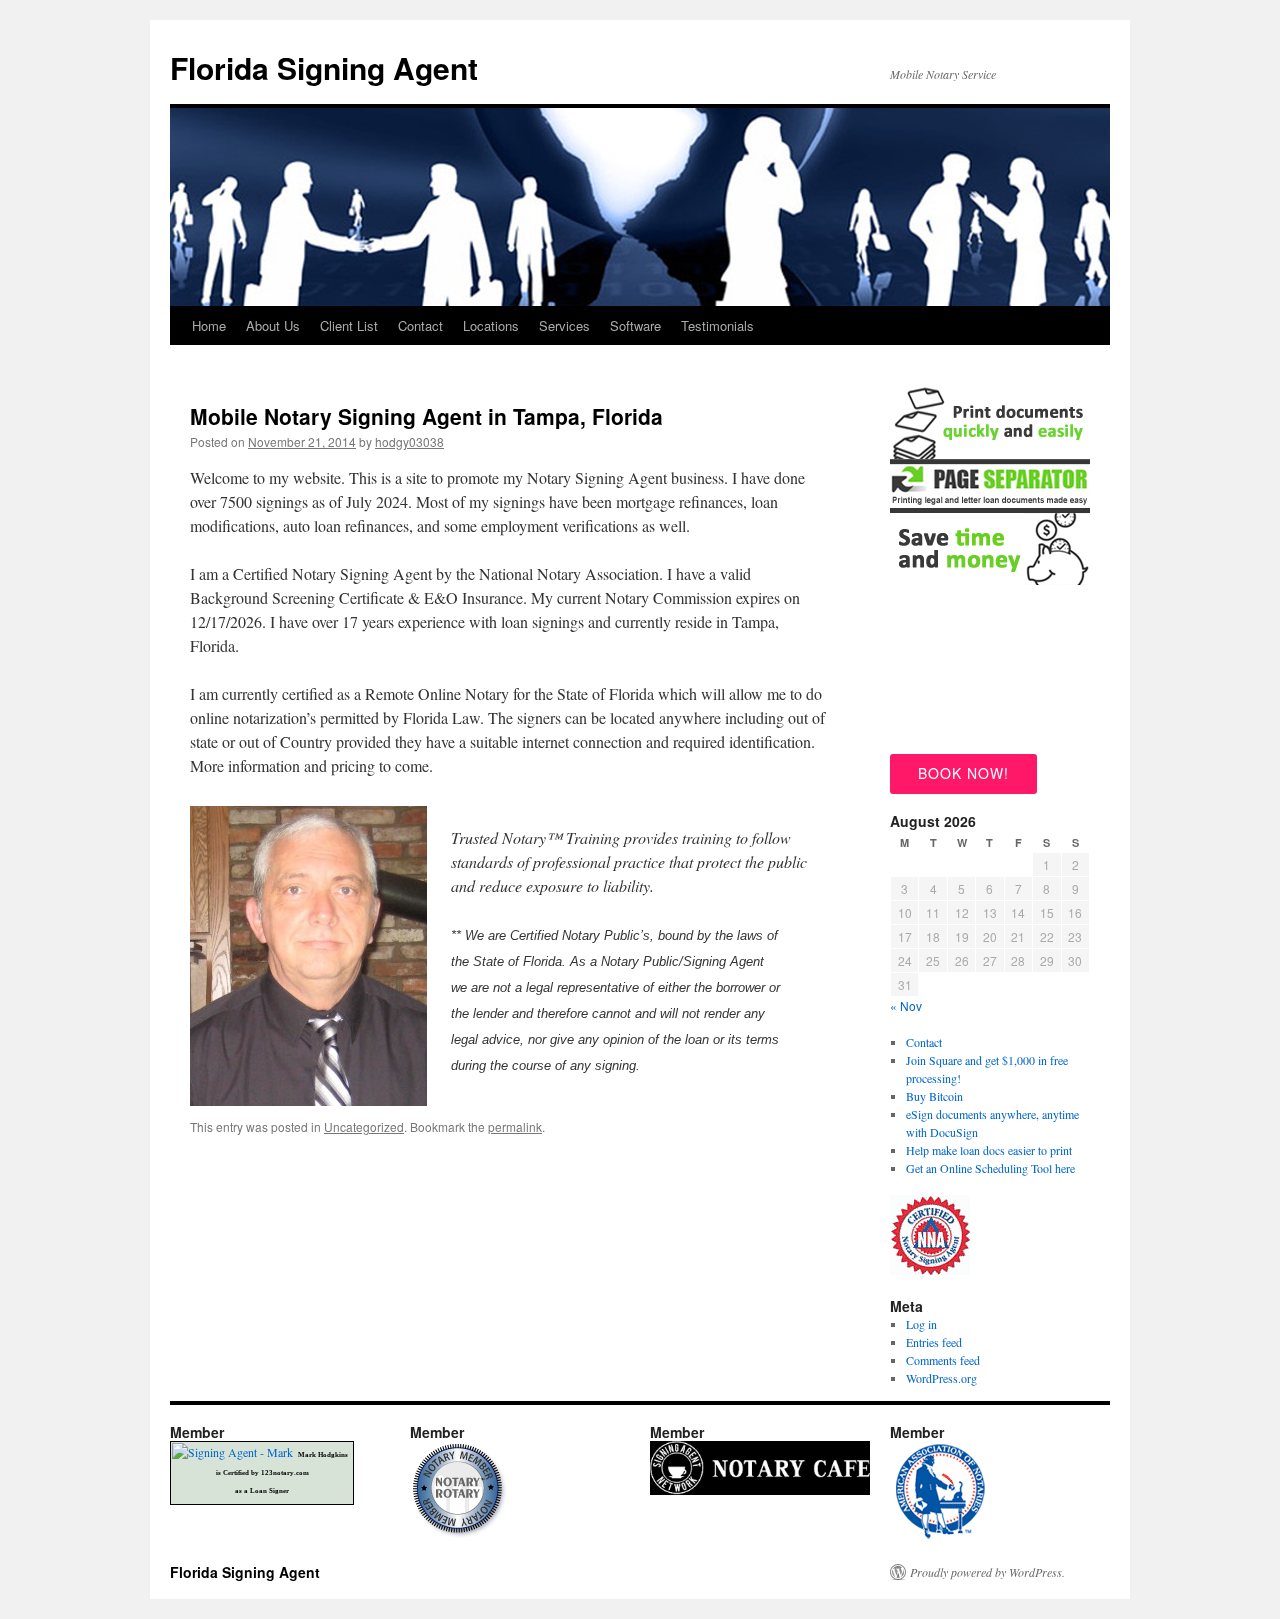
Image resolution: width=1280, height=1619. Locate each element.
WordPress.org (941, 1378)
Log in (921, 1324)
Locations (491, 325)
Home (209, 325)
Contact (420, 325)
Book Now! (963, 773)
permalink (515, 1126)
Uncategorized (364, 1126)
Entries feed (934, 1342)
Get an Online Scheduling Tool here (990, 1168)
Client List (349, 325)
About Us (273, 325)
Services (564, 325)
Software (635, 325)
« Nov (906, 1005)
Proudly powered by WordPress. (987, 1572)
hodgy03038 (409, 441)
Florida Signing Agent (324, 67)
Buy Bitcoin (934, 1096)
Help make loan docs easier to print (989, 1150)
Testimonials (717, 325)
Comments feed (943, 1360)
